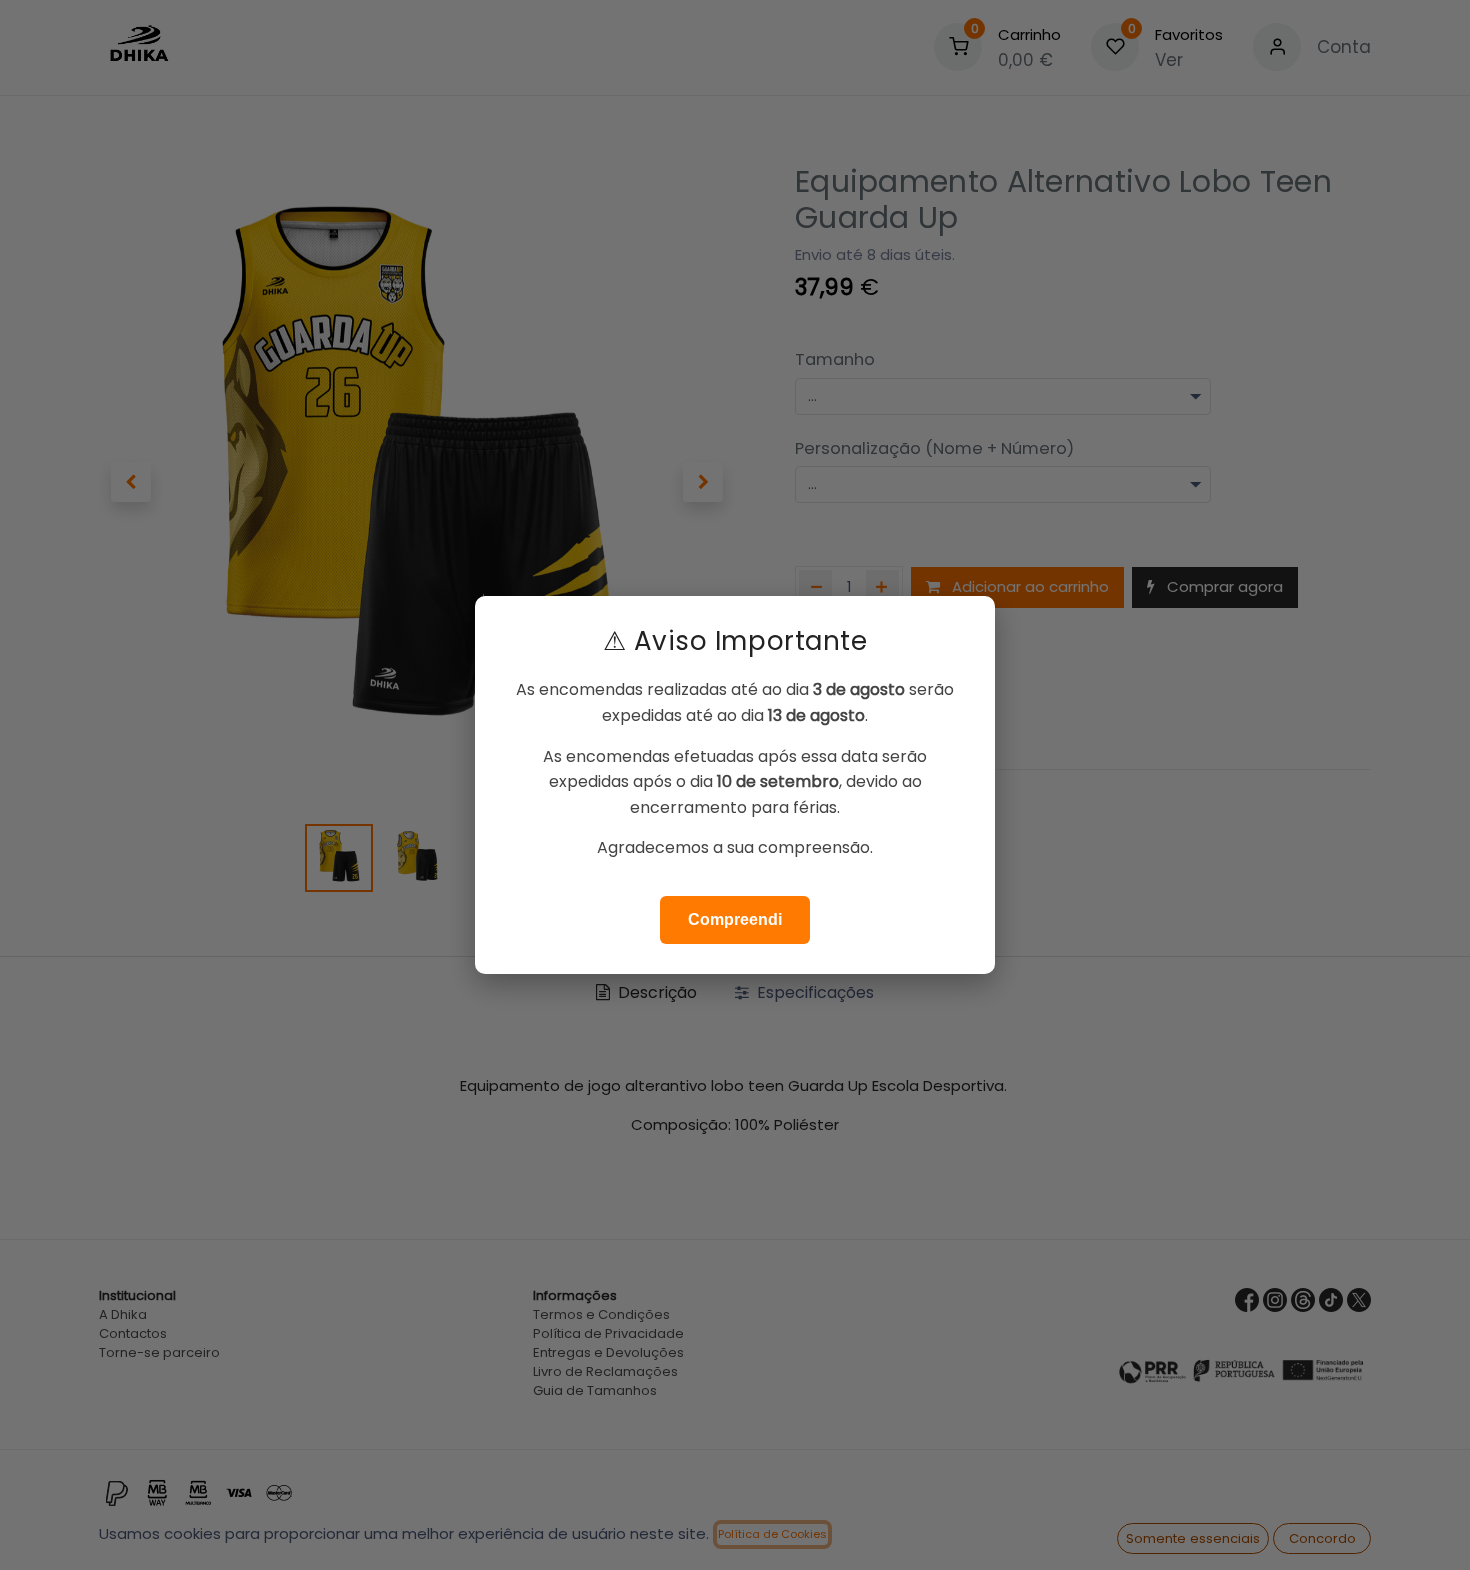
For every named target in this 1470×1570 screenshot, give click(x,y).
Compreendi (735, 919)
